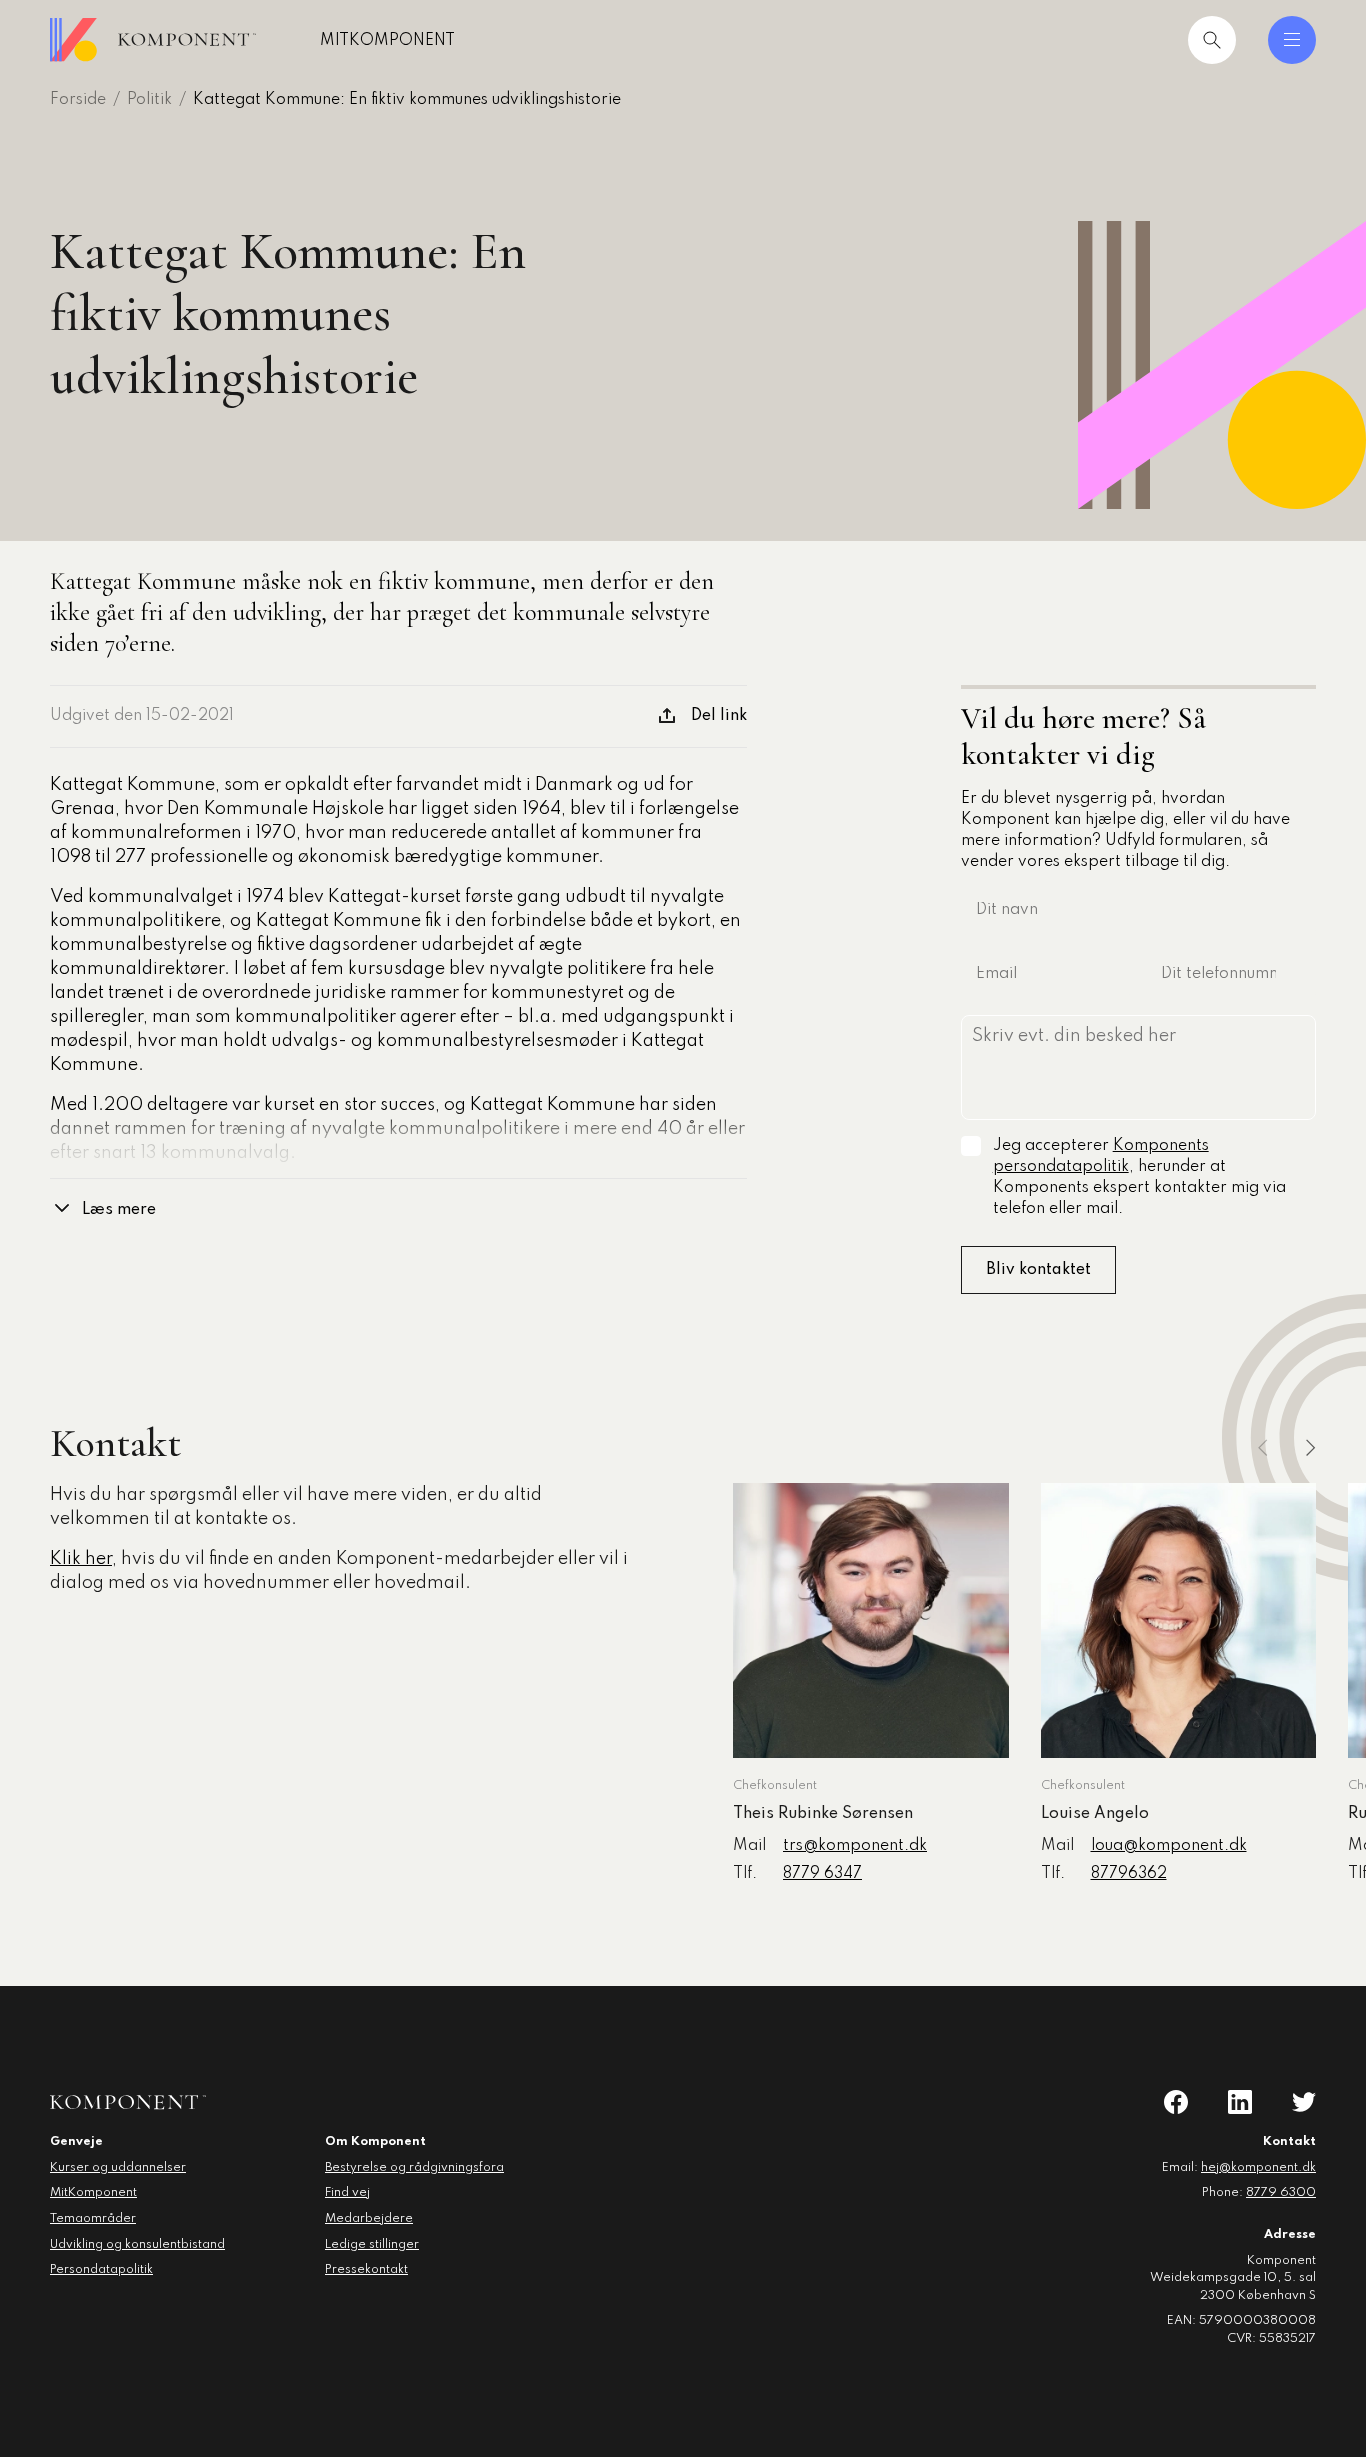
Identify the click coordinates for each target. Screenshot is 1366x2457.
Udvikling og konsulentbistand (137, 2245)
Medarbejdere (369, 2219)
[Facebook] (1176, 2102)
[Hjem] (153, 40)
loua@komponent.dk (1169, 1846)
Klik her (81, 1559)
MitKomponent (387, 41)
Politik (149, 100)
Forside (78, 100)
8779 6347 (822, 1874)
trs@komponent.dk (855, 1846)
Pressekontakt (366, 2270)
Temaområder (93, 2219)
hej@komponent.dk (1258, 2168)
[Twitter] (1304, 2102)
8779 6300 (1281, 2193)
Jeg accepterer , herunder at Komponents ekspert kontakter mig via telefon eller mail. (1139, 1177)
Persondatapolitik (101, 2270)
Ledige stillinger (372, 2245)
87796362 (1129, 1874)
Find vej (347, 2193)
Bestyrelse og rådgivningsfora (414, 2168)
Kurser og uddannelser (118, 2168)
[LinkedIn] (1240, 2102)
